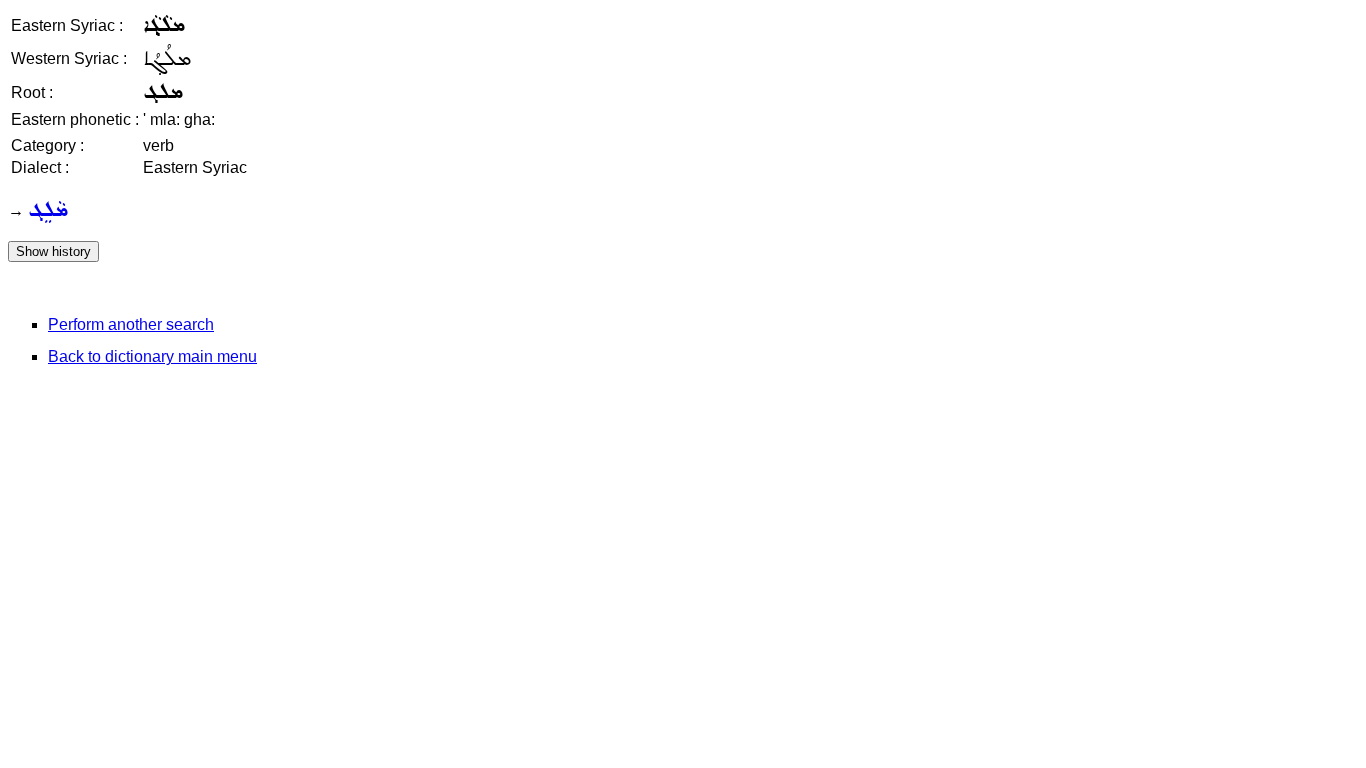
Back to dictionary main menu (152, 356)
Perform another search (131, 324)
